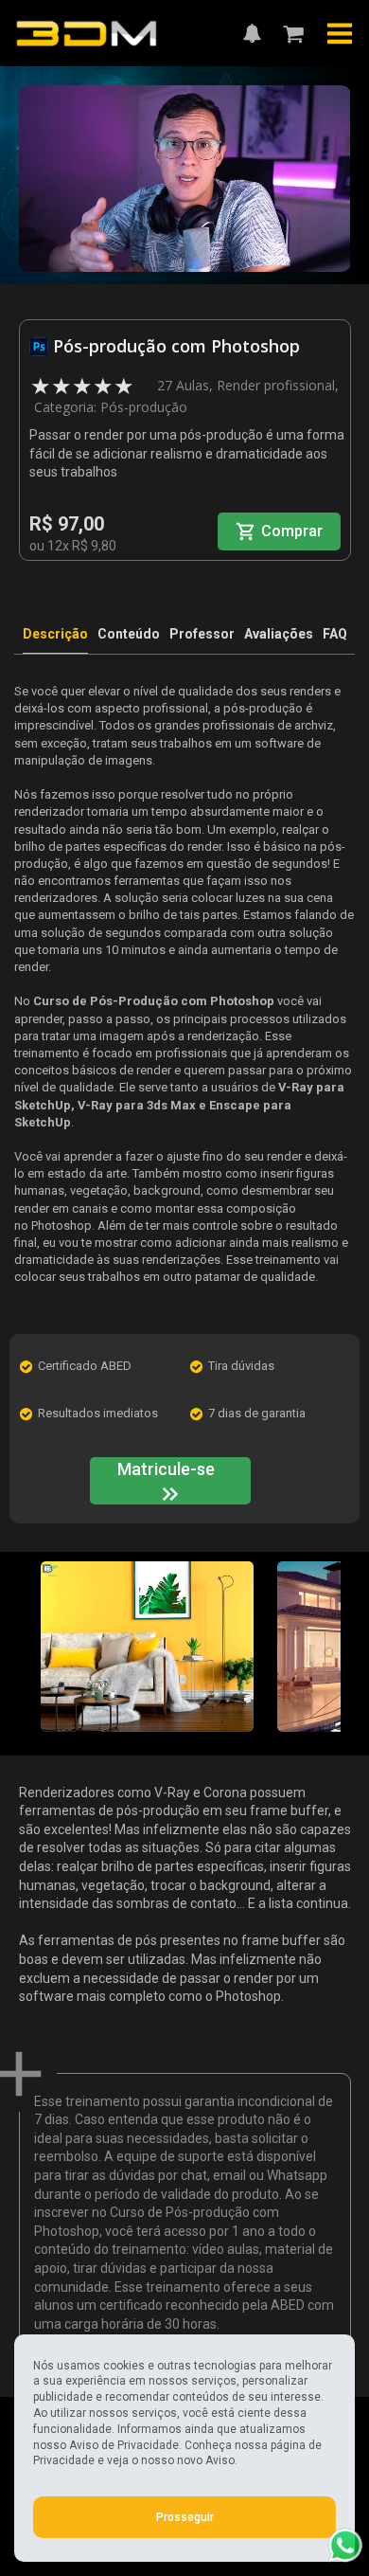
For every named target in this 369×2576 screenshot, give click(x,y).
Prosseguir (185, 2517)
